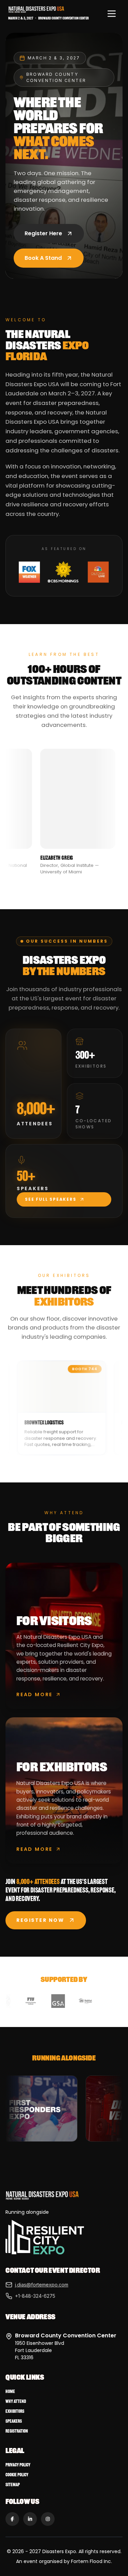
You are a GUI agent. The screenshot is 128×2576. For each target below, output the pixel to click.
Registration (17, 2431)
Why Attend (16, 2401)
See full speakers (51, 1199)
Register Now (40, 1920)
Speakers (14, 2421)
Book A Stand (43, 258)
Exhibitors (15, 2411)
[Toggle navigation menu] (112, 14)
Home (10, 2391)
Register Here (43, 233)
